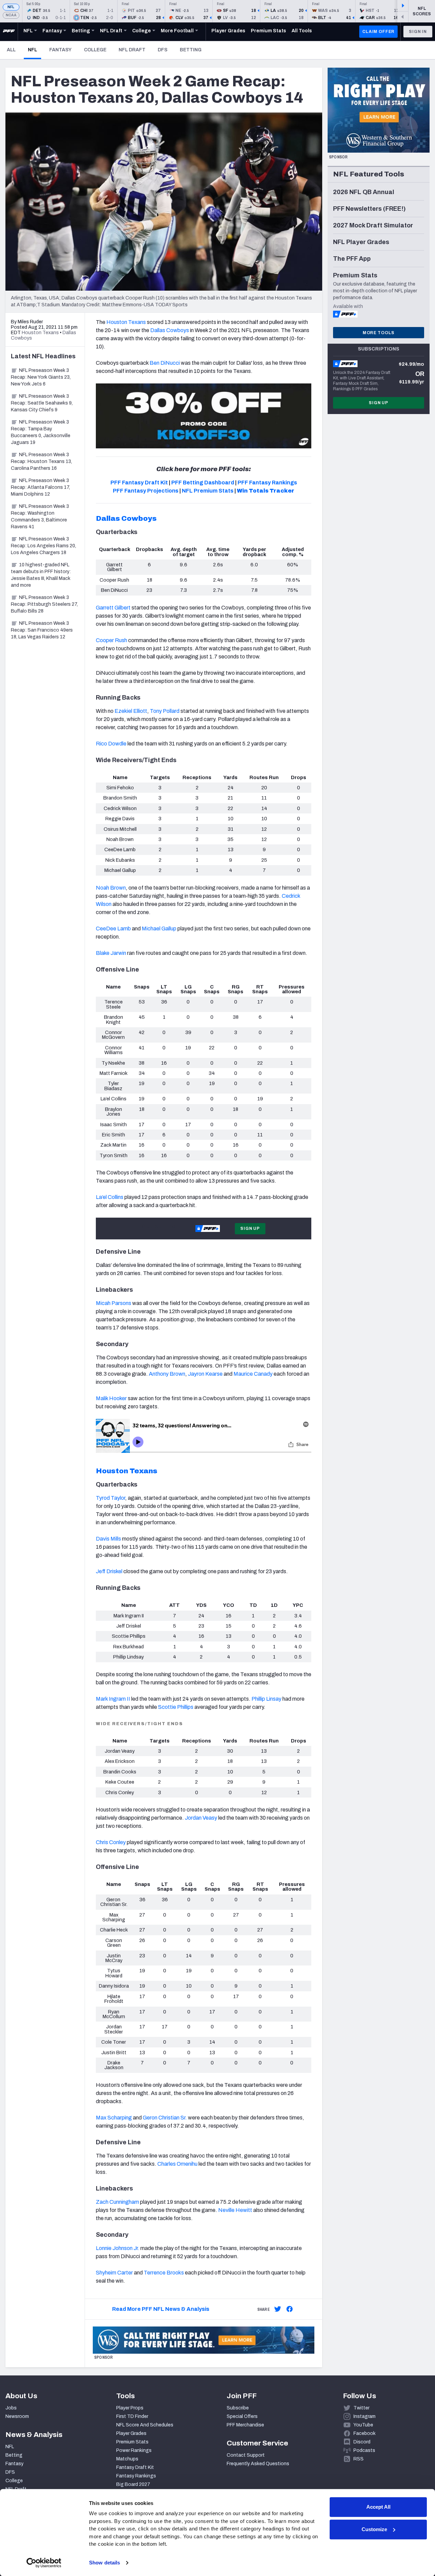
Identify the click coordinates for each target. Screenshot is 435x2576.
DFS (163, 50)
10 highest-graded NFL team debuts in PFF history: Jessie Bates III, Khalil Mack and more (41, 575)
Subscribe (238, 2408)
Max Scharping (114, 2118)
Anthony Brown (167, 1374)
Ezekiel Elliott (131, 711)
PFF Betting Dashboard (203, 483)
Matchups (127, 2459)
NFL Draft (132, 50)
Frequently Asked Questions (258, 2464)
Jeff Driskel (110, 1571)
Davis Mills (108, 1539)
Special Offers (242, 2416)
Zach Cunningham (117, 2202)
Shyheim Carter (114, 2273)
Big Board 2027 (133, 2484)
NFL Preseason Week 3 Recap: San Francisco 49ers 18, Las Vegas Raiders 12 (42, 630)
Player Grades (131, 2433)
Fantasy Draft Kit (135, 2467)
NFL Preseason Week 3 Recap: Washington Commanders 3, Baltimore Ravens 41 (40, 517)
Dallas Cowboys (126, 518)
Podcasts (364, 2450)
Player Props (130, 2408)
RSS (359, 2459)
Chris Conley (111, 1842)
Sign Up (250, 1229)
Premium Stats (132, 2442)
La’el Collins (110, 1197)
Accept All (378, 2507)
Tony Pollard (165, 711)
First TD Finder (132, 2416)
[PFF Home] (9, 32)
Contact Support (246, 2455)
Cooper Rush (111, 640)
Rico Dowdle (111, 744)
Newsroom (17, 2416)
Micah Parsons (114, 1303)
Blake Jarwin (111, 953)
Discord (362, 2442)
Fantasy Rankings (136, 2476)
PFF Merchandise (245, 2425)
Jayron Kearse (205, 1374)
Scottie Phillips (176, 1707)
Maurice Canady (253, 1374)
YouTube (363, 2425)
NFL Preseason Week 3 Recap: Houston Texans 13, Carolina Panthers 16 (41, 461)
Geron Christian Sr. (165, 2118)
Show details (105, 2563)
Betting (191, 50)
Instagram (364, 2416)
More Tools (379, 333)
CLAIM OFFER (378, 32)
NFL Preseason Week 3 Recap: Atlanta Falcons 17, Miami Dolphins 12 (40, 487)
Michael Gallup (159, 929)
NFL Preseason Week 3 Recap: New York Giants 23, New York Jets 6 (41, 377)
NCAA (11, 15)
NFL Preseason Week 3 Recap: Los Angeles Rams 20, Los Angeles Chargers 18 (43, 546)
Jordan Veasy (201, 1818)
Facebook (364, 2433)
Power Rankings (134, 2450)
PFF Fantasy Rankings (267, 483)
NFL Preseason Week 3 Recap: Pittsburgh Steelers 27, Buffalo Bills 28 (44, 604)
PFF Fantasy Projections (146, 491)
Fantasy (60, 50)
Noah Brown (111, 888)
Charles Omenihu (177, 2164)
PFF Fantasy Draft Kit (139, 483)
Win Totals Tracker (266, 491)
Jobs (11, 2408)
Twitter (361, 2408)
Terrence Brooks (164, 2273)
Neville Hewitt (235, 2210)
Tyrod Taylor (110, 1498)
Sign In (418, 32)
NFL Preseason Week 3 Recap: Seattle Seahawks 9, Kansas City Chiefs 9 (42, 403)
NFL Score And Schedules (145, 2425)
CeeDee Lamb (113, 929)
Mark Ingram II (113, 1699)
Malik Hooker (111, 1398)
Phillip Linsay (266, 1699)
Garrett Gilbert (113, 608)
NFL (11, 7)
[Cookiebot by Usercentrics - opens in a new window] (44, 2563)
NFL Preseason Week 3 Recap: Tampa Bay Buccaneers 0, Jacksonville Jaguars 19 (41, 432)
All (11, 50)
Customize (374, 2529)
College (95, 50)
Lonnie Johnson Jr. (118, 2248)
